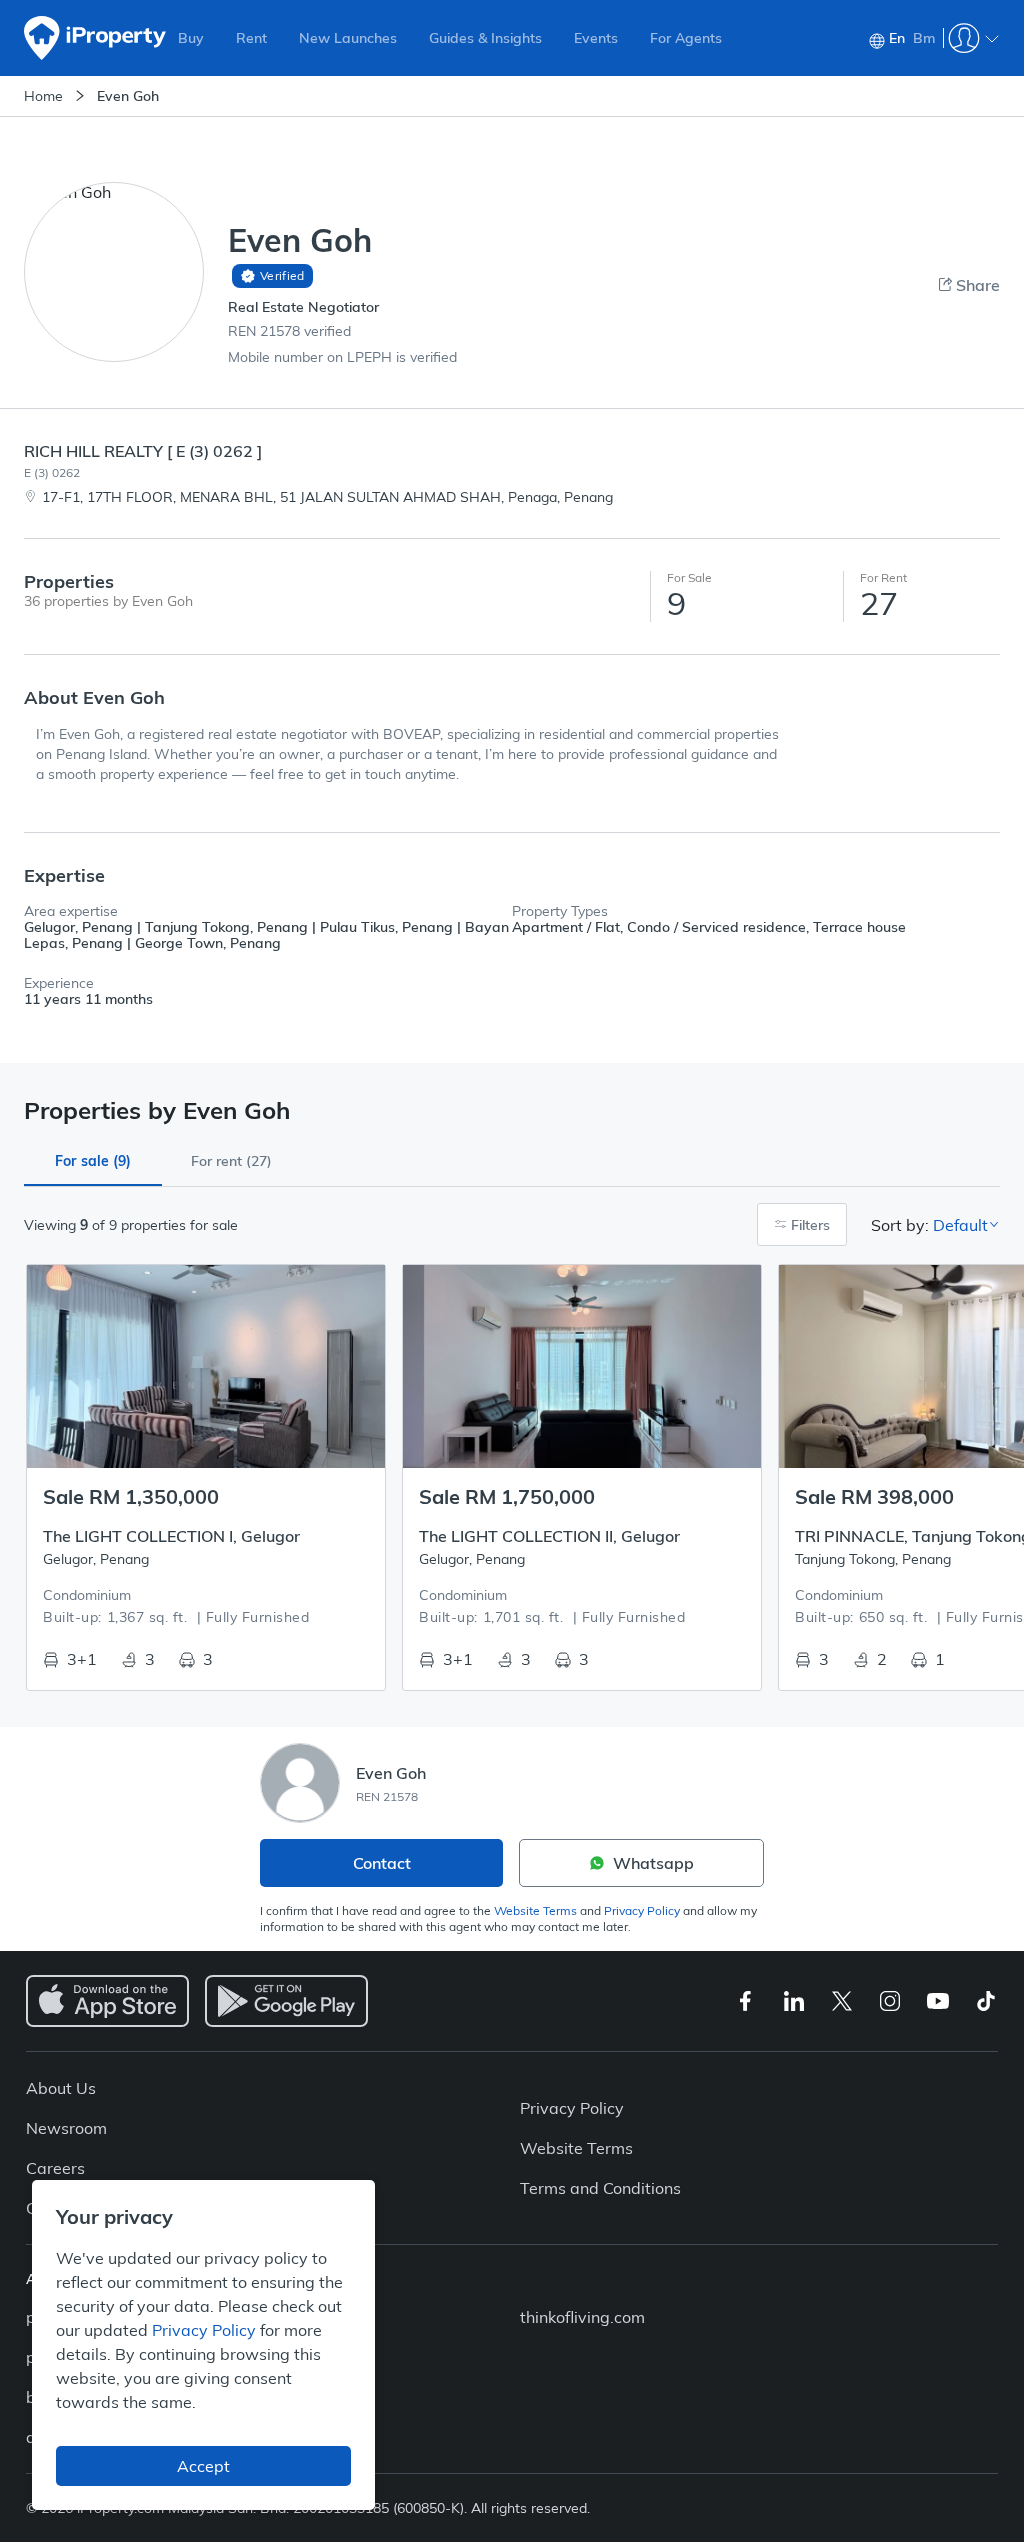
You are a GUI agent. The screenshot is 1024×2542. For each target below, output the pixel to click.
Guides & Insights (485, 38)
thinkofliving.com (582, 2317)
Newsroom (66, 2128)
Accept (203, 2466)
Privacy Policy (642, 1910)
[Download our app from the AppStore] (107, 2001)
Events (596, 38)
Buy (191, 38)
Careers (55, 2168)
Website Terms (535, 1910)
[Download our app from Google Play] (286, 2001)
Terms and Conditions (600, 2188)
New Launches (348, 38)
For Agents (686, 38)
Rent (251, 38)
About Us (61, 2088)
